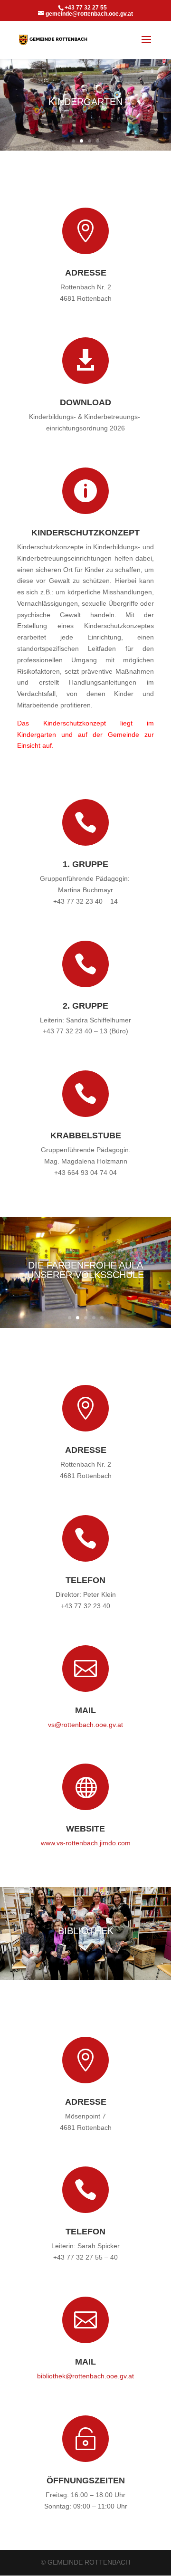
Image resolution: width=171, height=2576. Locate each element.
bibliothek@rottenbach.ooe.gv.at (85, 2376)
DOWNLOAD (85, 402)
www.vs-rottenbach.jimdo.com (86, 1843)
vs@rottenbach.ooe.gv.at (85, 1725)
